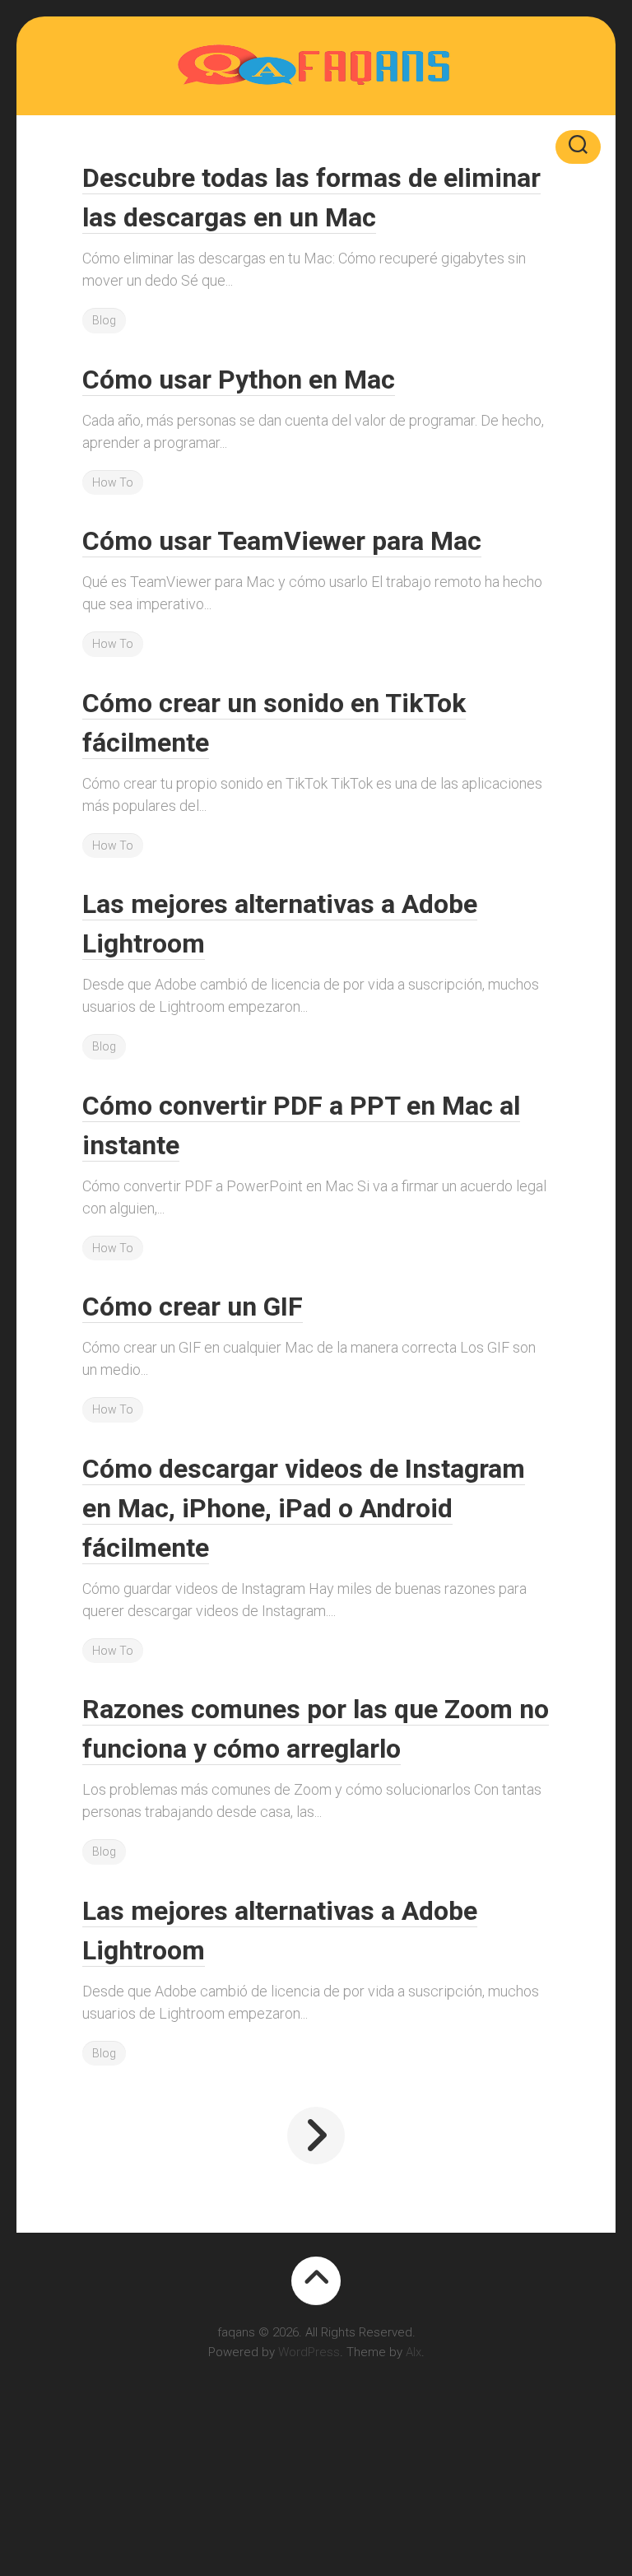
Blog (104, 320)
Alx (414, 2352)
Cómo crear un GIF (193, 1307)
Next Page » (316, 2136)
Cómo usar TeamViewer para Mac (282, 541)
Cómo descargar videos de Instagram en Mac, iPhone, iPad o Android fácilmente (304, 1508)
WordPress (309, 2352)
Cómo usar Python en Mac (239, 380)
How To (113, 482)
